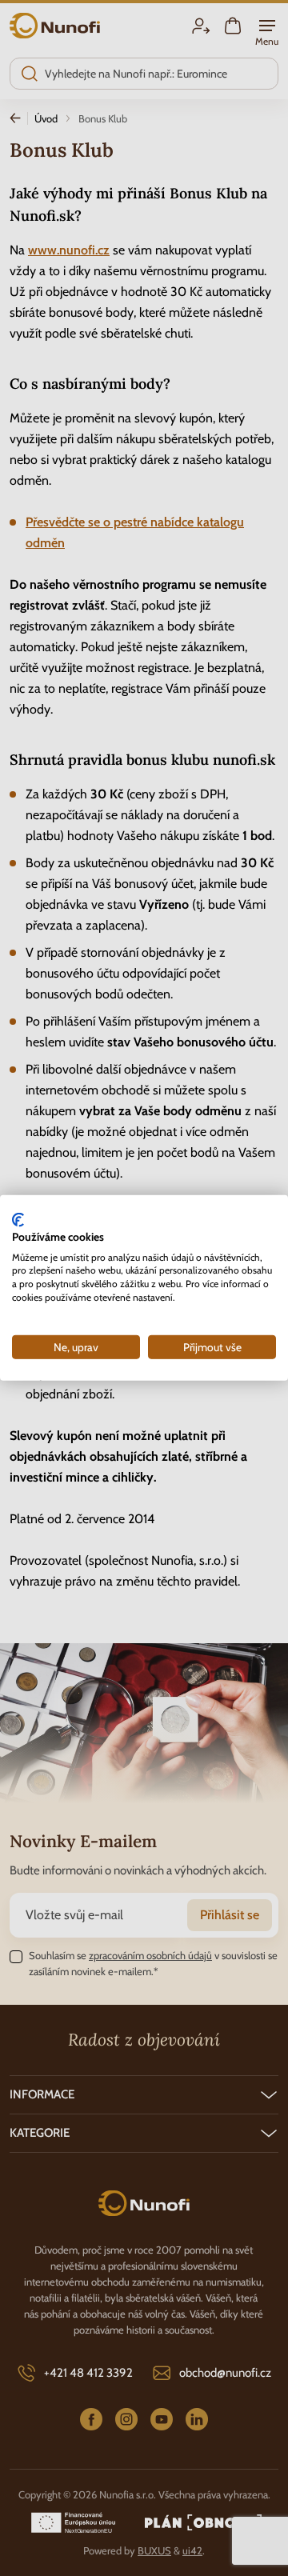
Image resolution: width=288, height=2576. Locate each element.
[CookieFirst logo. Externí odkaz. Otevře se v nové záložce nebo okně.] (18, 1220)
